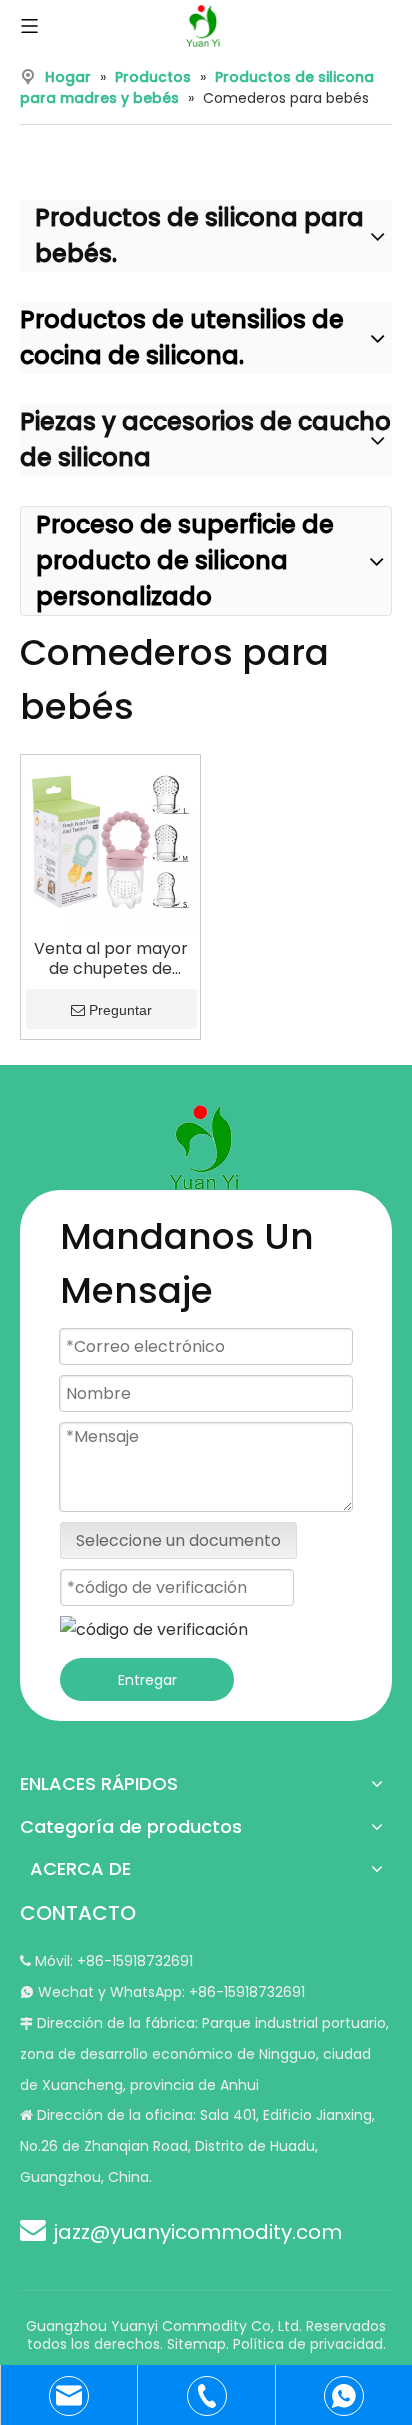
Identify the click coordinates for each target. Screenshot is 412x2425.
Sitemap (196, 2344)
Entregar (147, 1680)
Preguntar (120, 1010)
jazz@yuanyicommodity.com (197, 2232)
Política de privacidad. (309, 2344)
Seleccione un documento (178, 1540)
